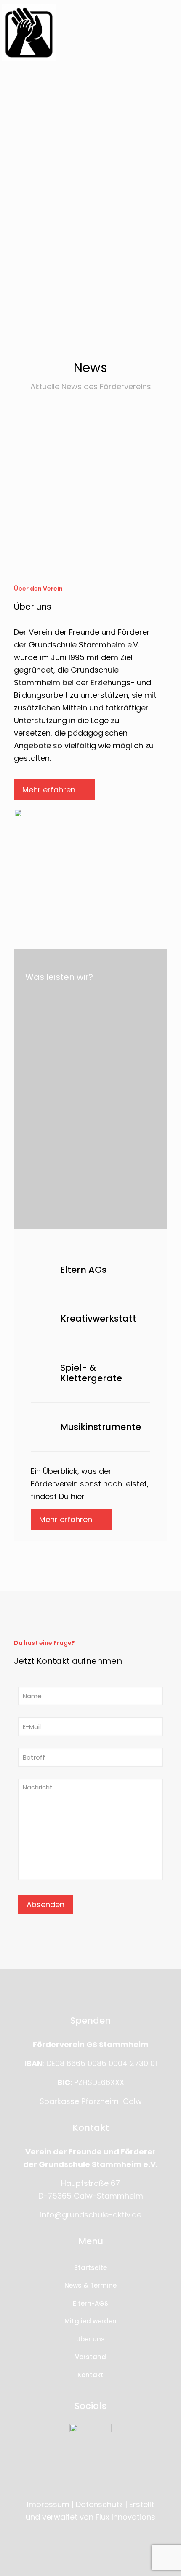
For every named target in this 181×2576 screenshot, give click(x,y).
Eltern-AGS (90, 2303)
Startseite (90, 2268)
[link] (29, 33)
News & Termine (90, 2285)
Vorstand (90, 2357)
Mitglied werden (90, 2321)
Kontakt (90, 2375)
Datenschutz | (101, 2504)
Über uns (90, 2339)
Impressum (48, 2504)
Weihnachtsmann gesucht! (97, 446)
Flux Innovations (125, 2517)
